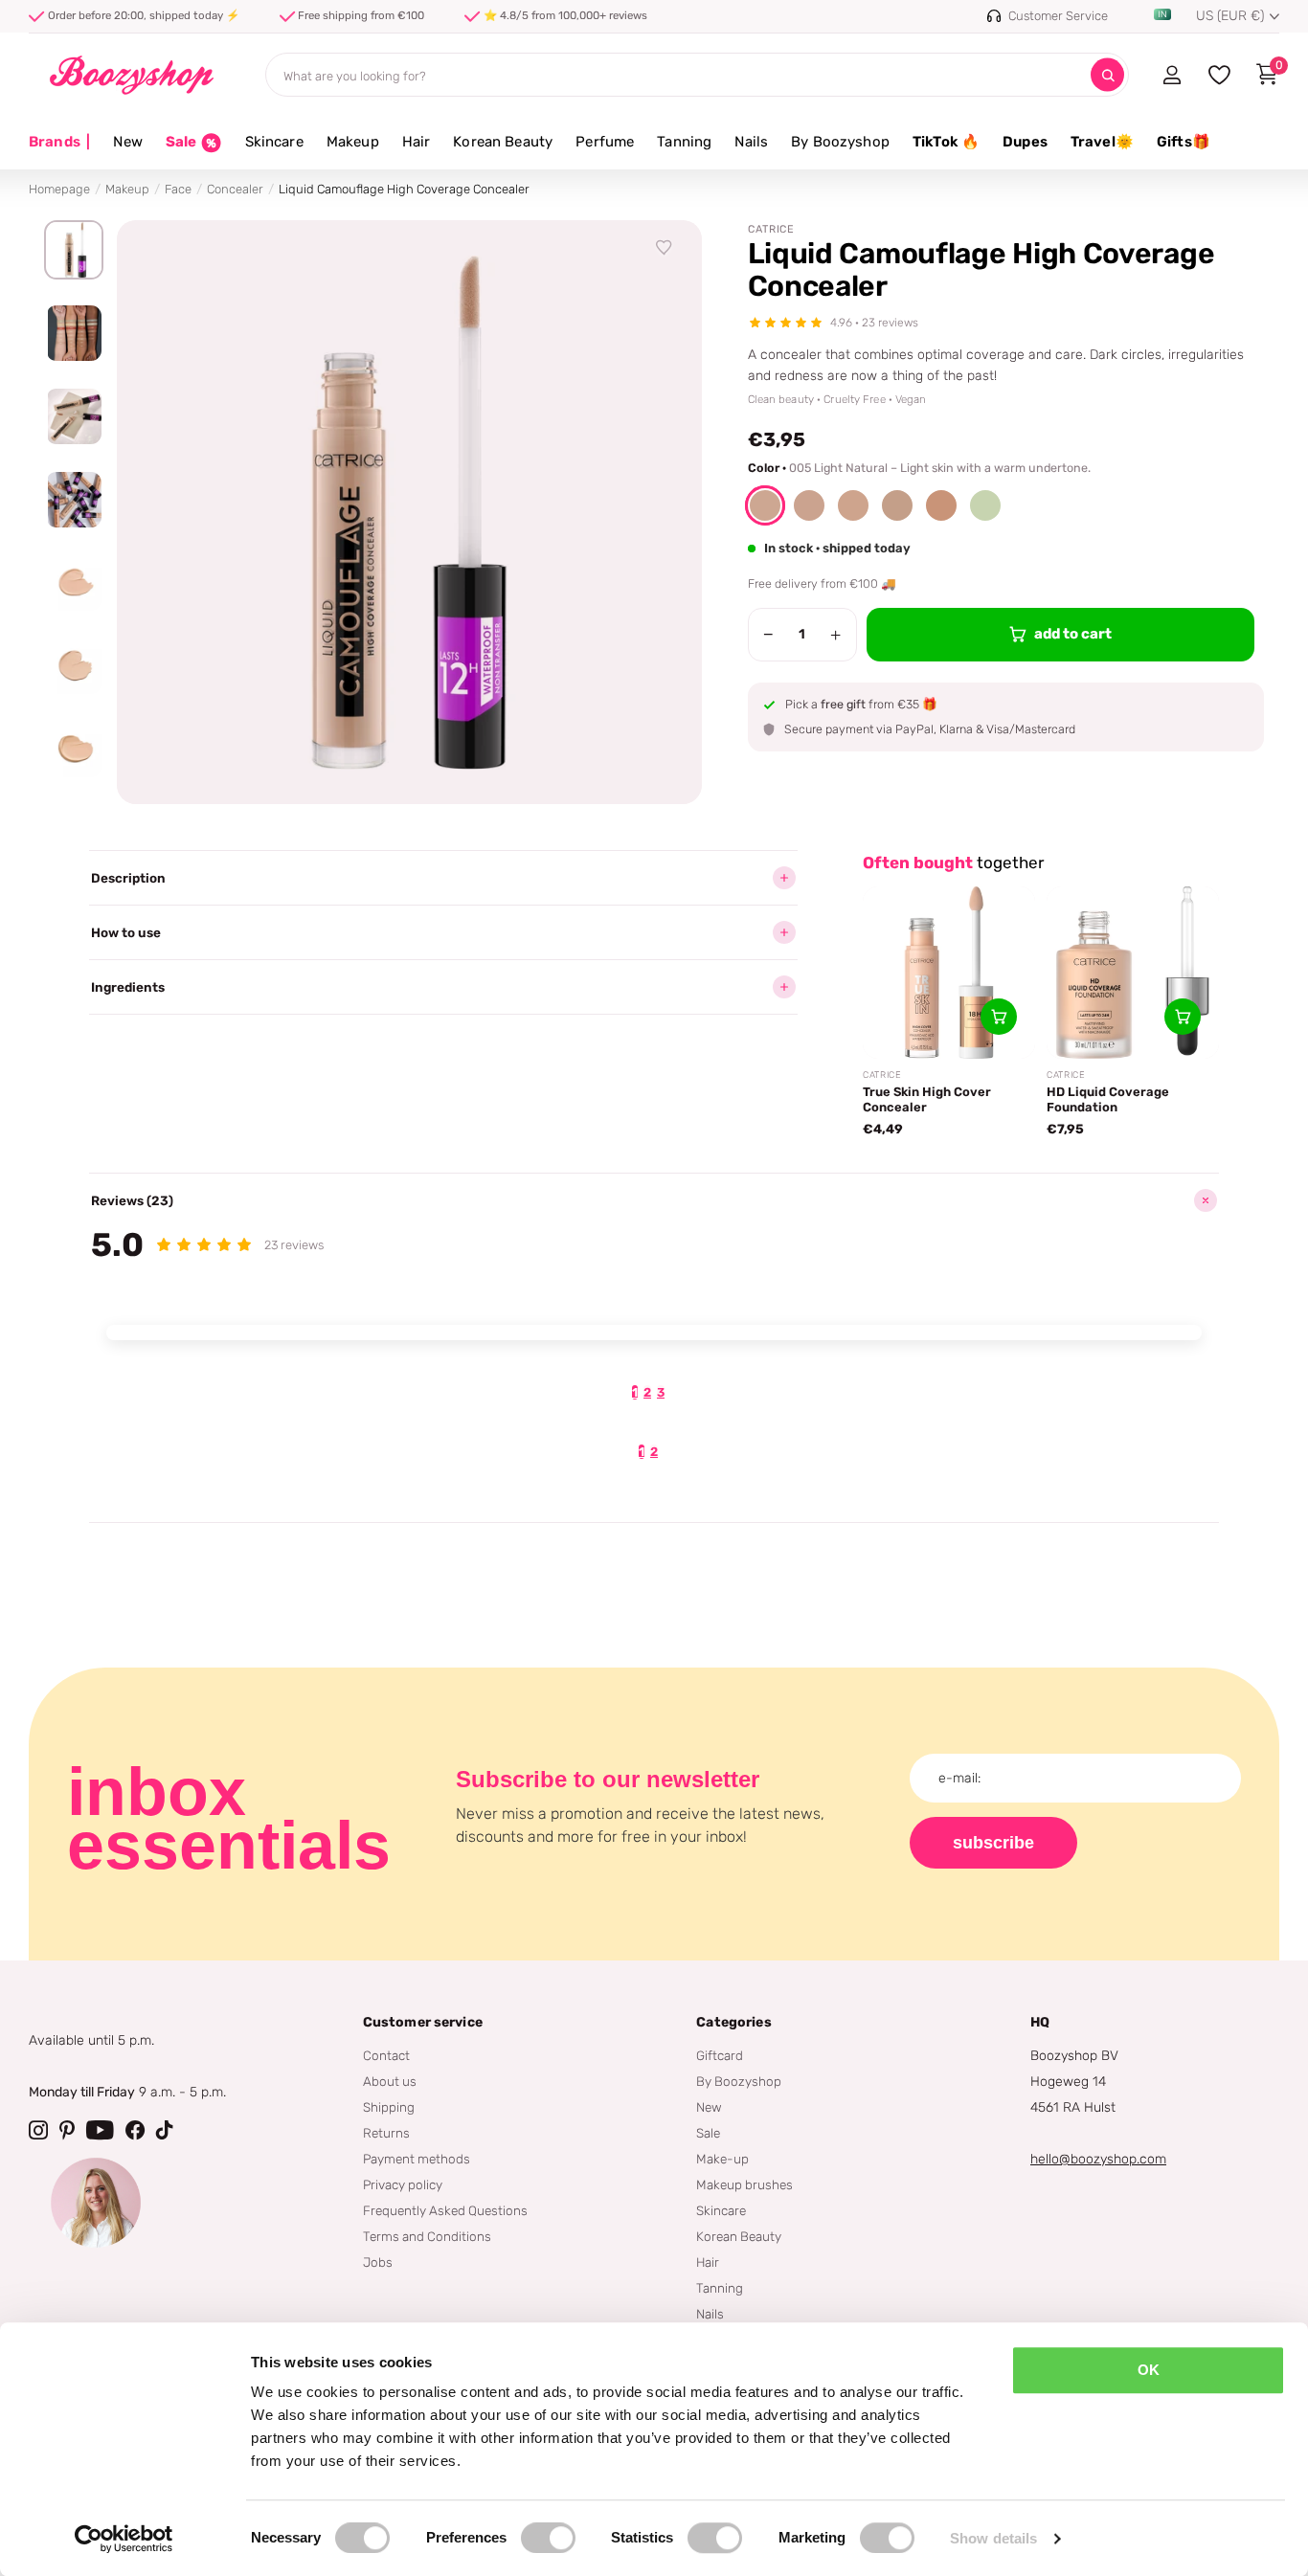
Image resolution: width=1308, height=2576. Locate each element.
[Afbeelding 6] (74, 666)
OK (1149, 2370)
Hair (417, 142)
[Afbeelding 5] (74, 583)
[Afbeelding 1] (74, 250)
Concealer (235, 189)
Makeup (353, 142)
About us (390, 2081)
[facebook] (135, 2130)
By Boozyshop (840, 142)
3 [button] (661, 1392)
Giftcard (720, 2055)
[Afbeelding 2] (74, 333)
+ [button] (835, 635)
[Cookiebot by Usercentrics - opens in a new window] (124, 2539)
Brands (59, 142)
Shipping (389, 2107)
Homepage (59, 189)
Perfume (605, 142)
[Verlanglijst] (665, 248)
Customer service (423, 2022)
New (127, 142)
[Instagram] (38, 2130)
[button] (765, 505)
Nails (751, 142)
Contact (386, 2055)
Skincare (274, 142)
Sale (708, 2133)
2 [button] (647, 1392)
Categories (733, 2022)
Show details (993, 2538)
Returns (386, 2133)
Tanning (684, 142)
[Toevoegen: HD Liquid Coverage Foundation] (1183, 1017)
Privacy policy (403, 2184)
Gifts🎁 (1184, 142)
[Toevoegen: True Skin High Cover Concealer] (999, 1017)
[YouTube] (100, 2130)
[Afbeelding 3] (74, 416)
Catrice (772, 229)
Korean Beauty (503, 142)
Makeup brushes (744, 2184)
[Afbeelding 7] (74, 750)
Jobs (378, 2262)
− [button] (768, 635)
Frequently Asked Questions (445, 2210)
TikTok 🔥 (946, 142)
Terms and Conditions (427, 2236)
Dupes (1025, 142)
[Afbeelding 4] (74, 500)
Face (178, 189)
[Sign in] (1172, 75)
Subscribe (993, 1843)
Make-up (722, 2159)
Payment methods (417, 2159)
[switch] (548, 2538)
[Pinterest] (67, 2130)
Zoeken (1107, 75)
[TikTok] (165, 2130)
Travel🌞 (1102, 142)
